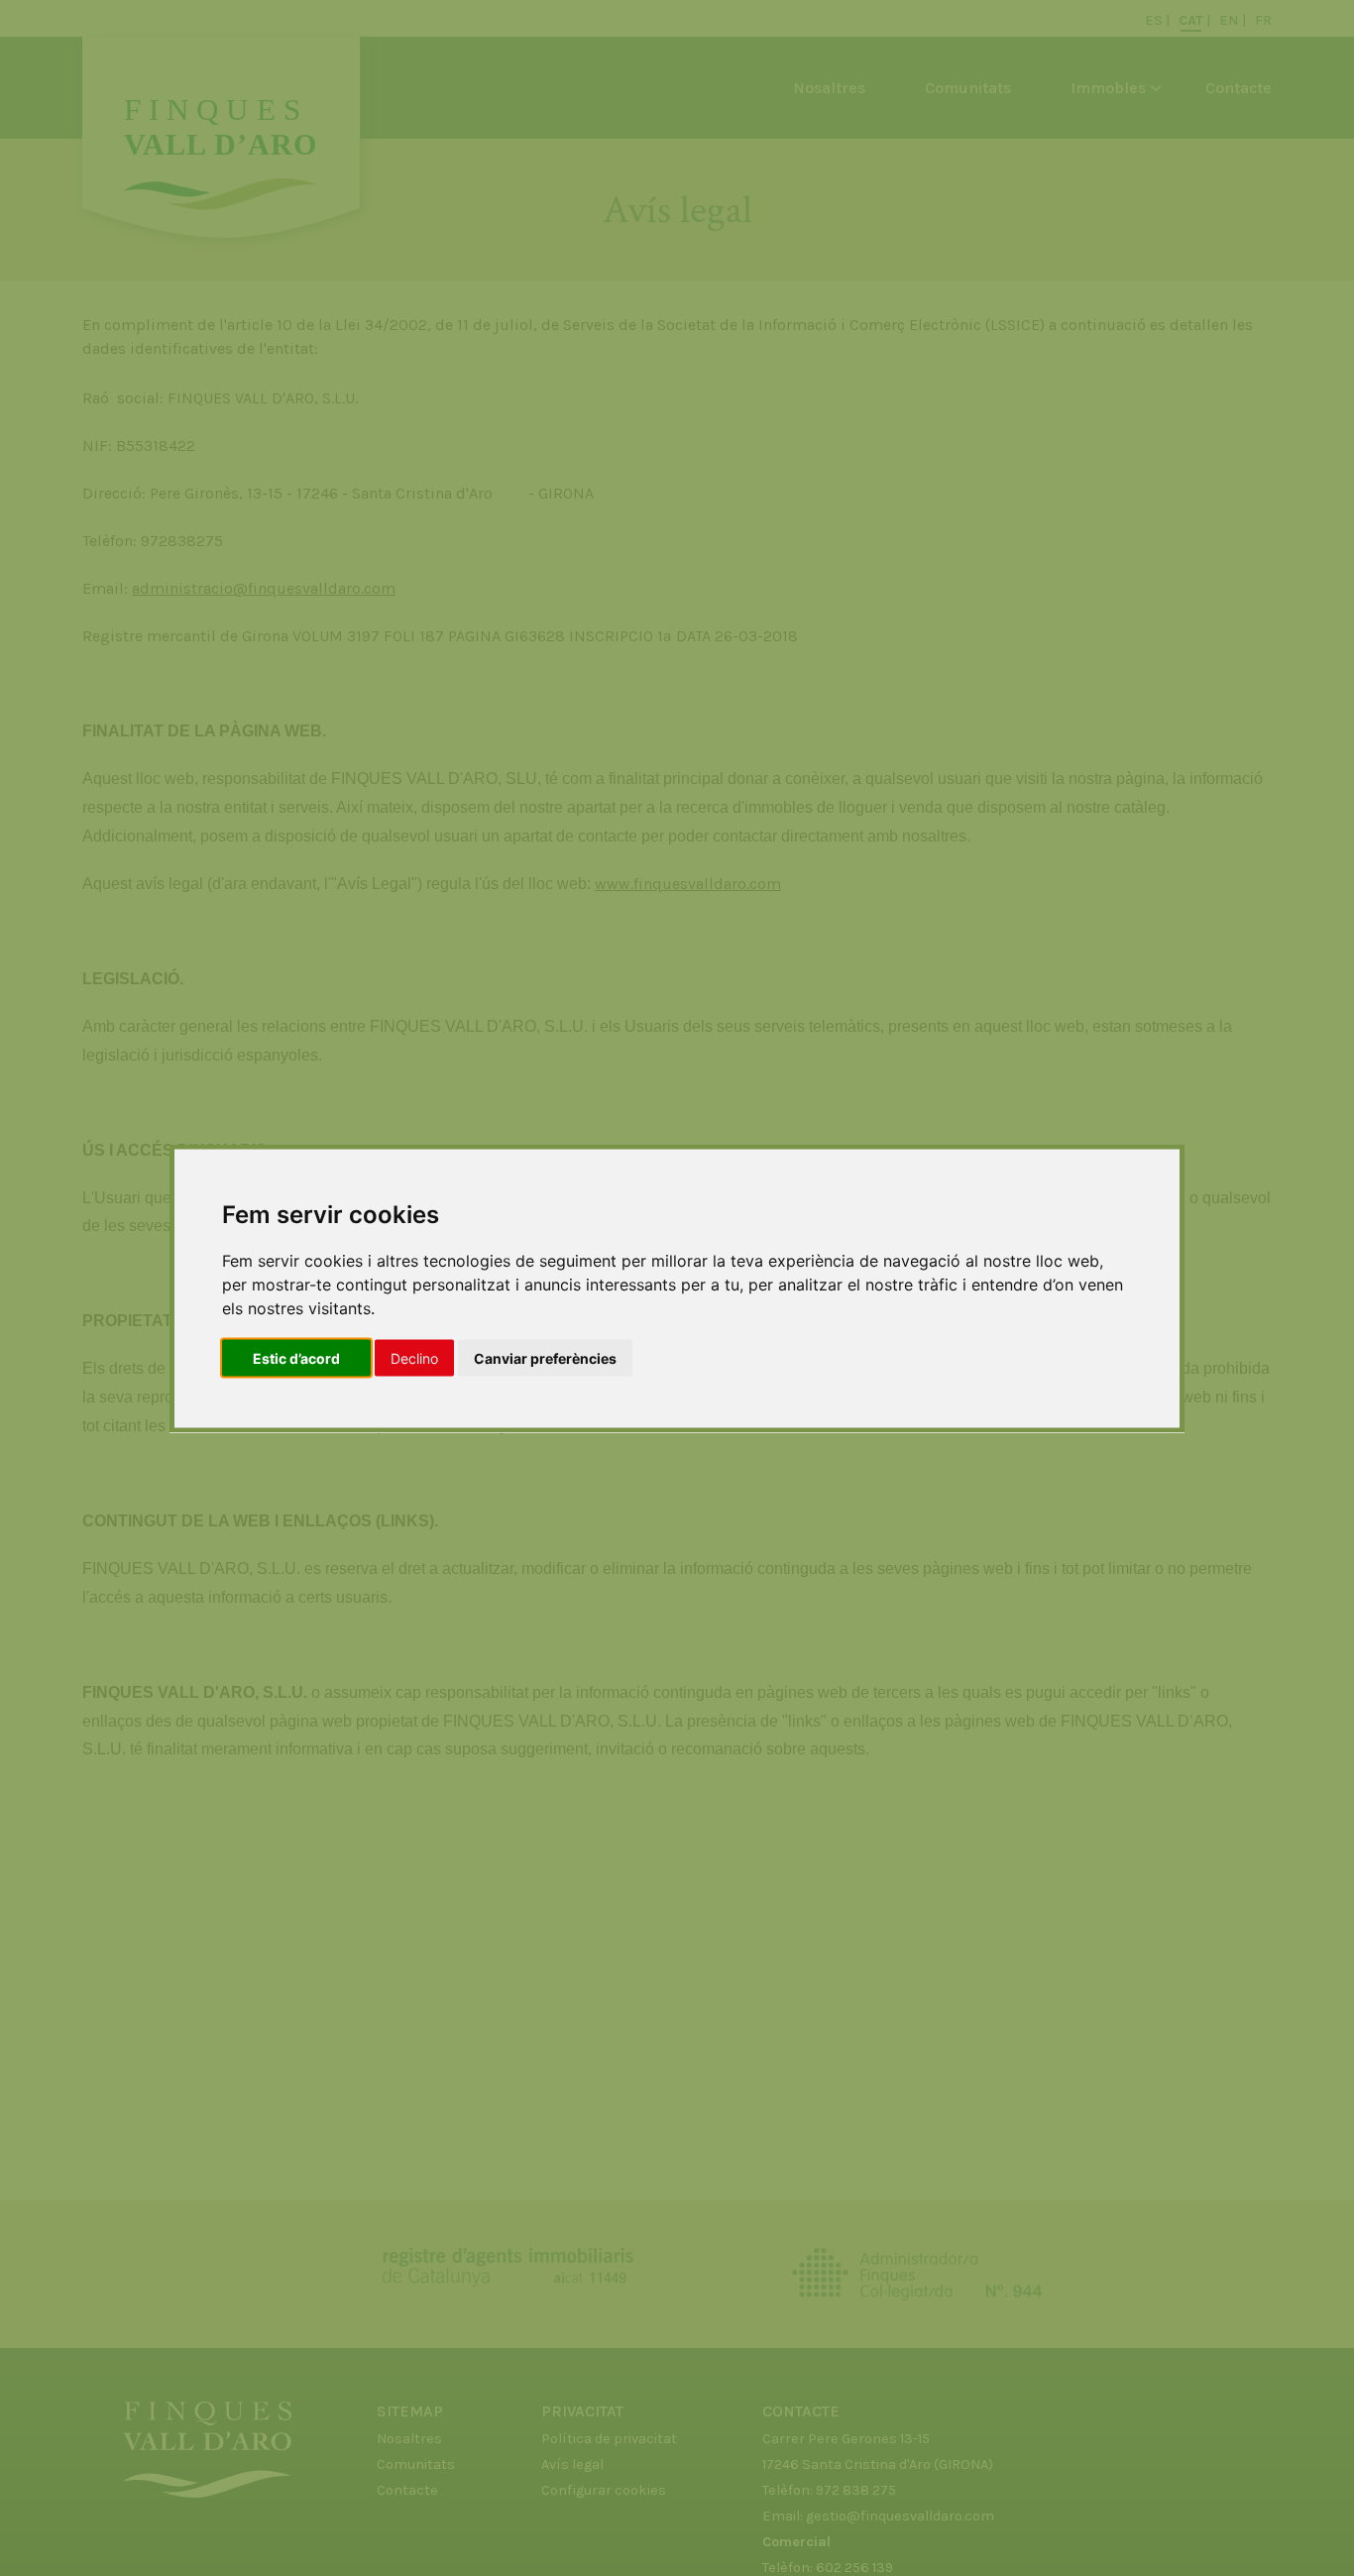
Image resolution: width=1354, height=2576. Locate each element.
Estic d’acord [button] (296, 1357)
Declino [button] (414, 1357)
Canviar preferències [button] (545, 1357)
